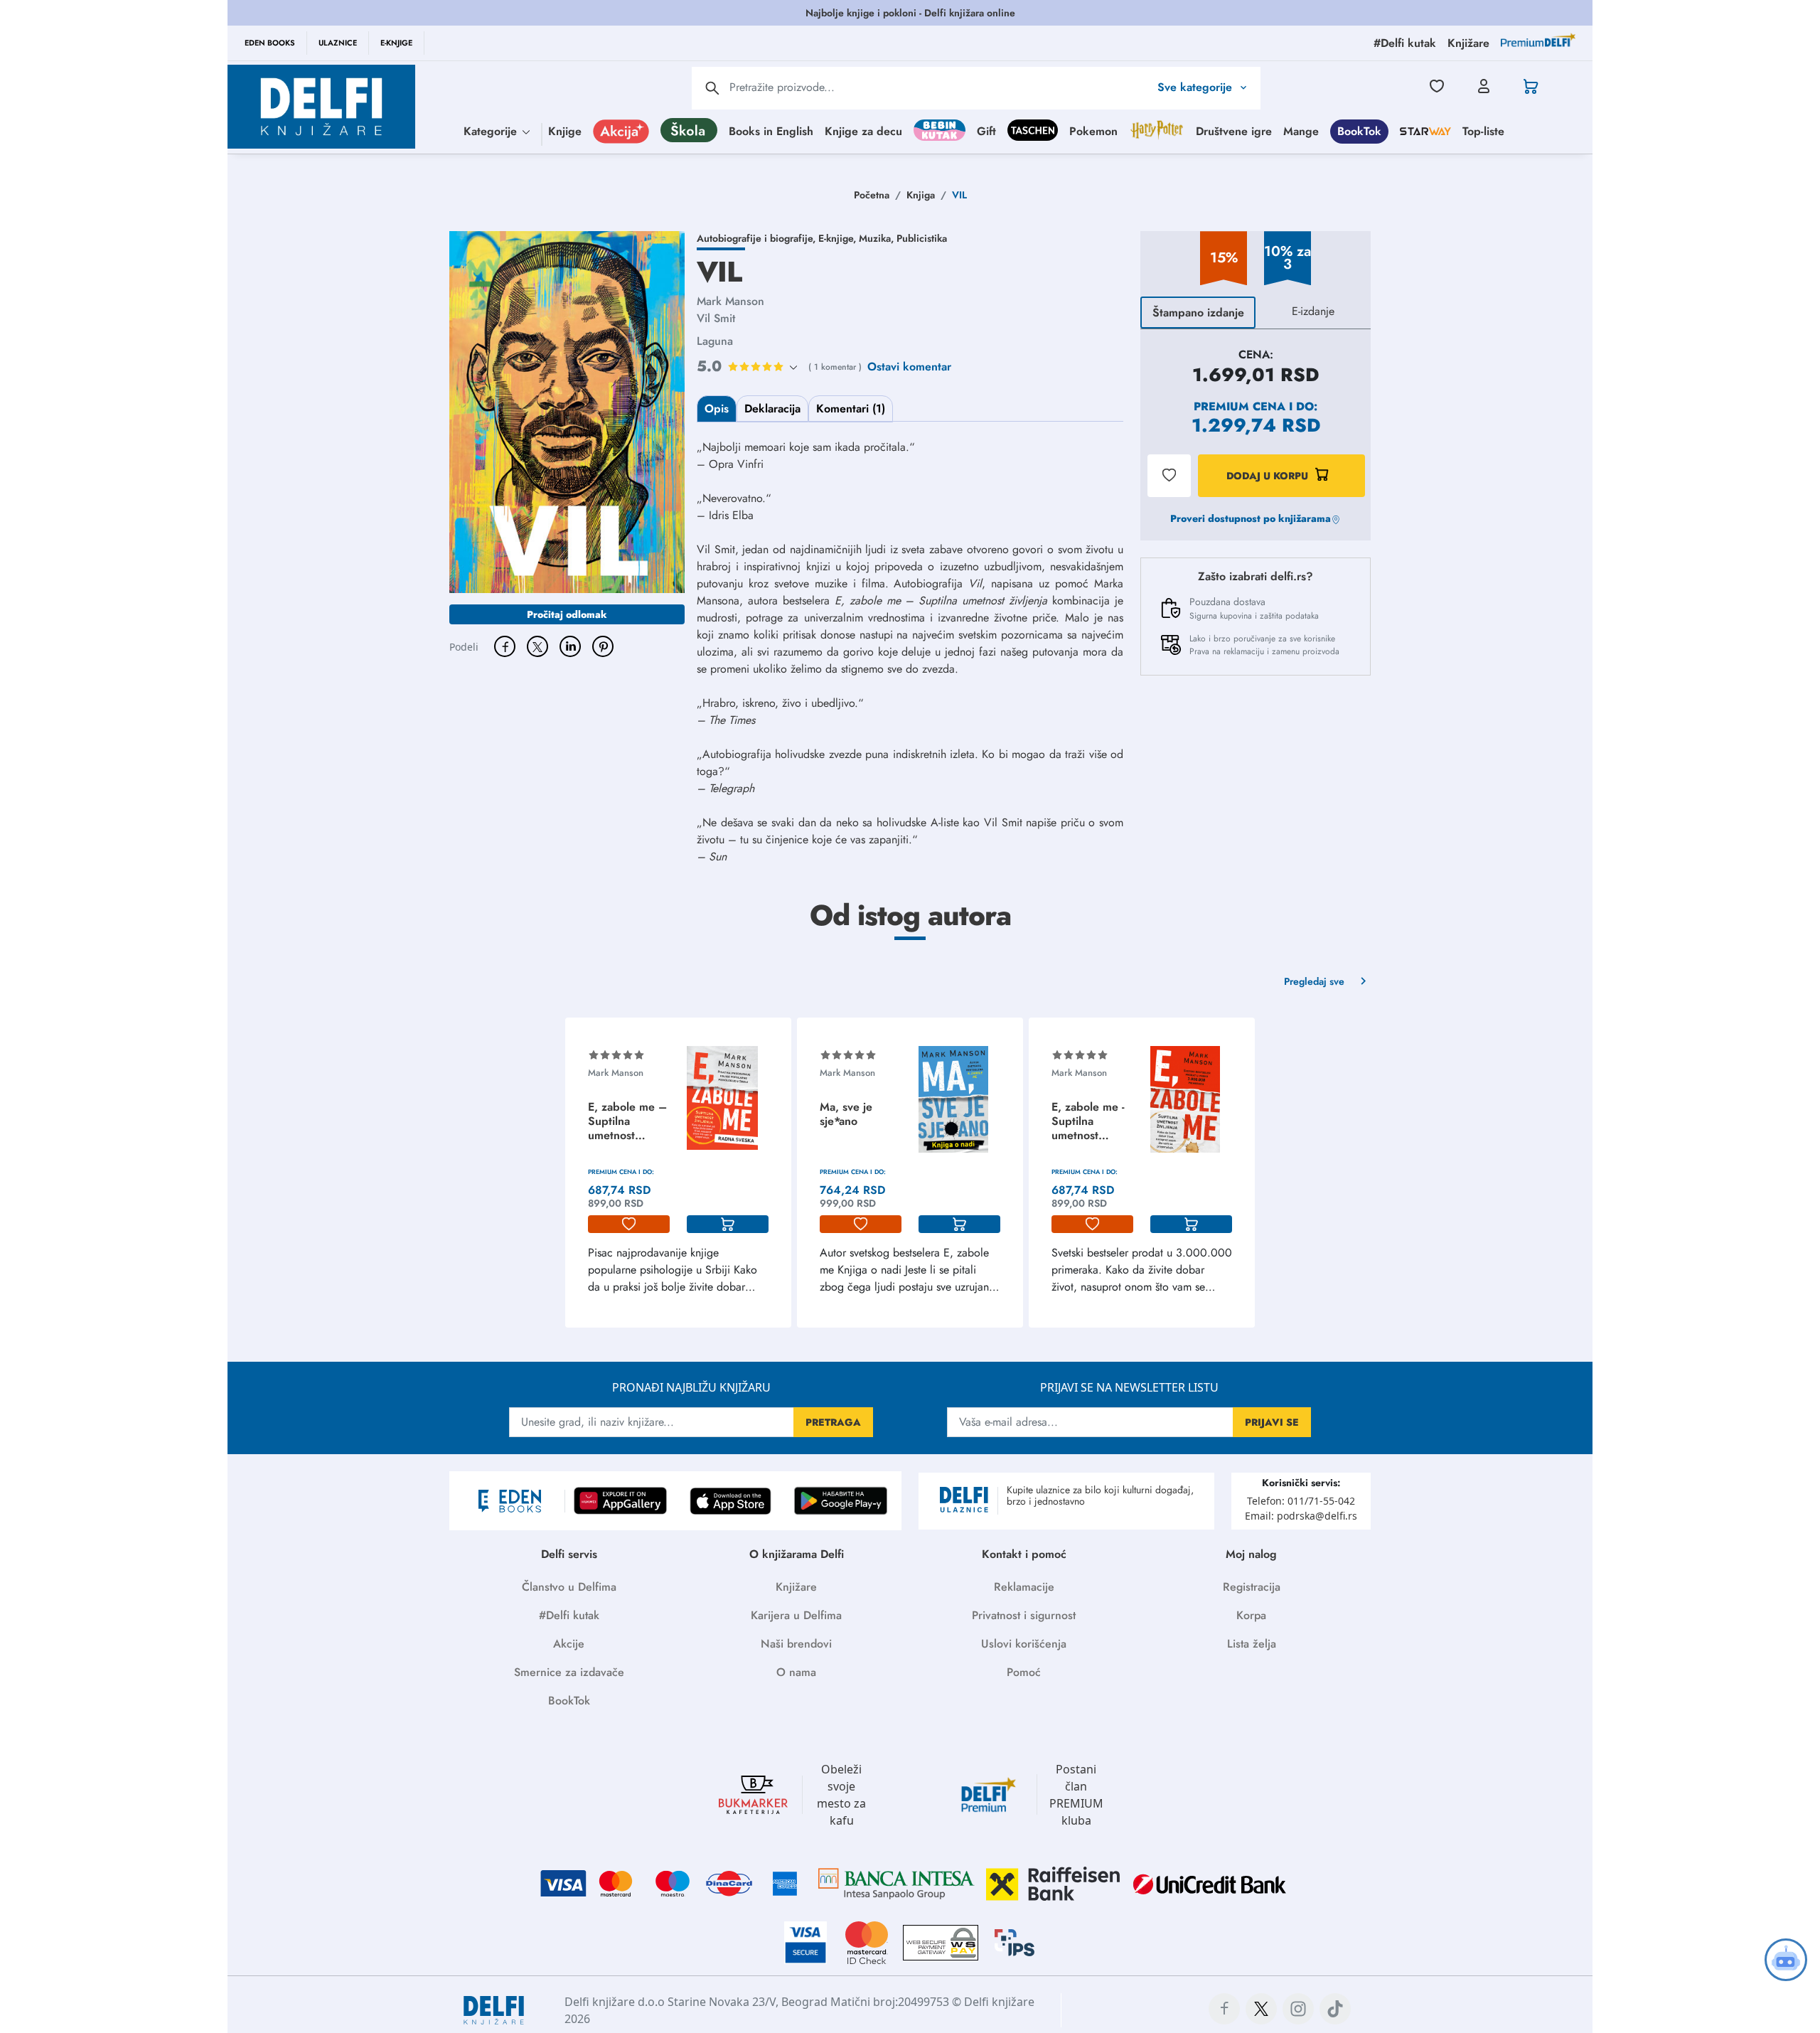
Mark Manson (730, 301)
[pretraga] (712, 88)
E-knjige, (839, 238)
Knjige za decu (863, 130)
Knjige (565, 130)
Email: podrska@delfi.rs (1301, 1516)
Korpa (1251, 1615)
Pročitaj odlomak (567, 614)
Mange (1301, 130)
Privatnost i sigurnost (1024, 1615)
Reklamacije (1024, 1587)
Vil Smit (716, 318)
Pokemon (1093, 130)
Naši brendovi (796, 1644)
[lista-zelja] (629, 1224)
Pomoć (1024, 1672)
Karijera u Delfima (796, 1615)
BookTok (1359, 130)
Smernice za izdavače (569, 1672)
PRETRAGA (833, 1422)
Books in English (771, 130)
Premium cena (1240, 406)
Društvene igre (1234, 130)
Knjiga (921, 195)
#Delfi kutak (569, 1615)
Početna (872, 195)
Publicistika (922, 238)
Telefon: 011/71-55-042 (1301, 1501)
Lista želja (1252, 1644)
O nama (796, 1672)
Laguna (715, 341)
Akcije (569, 1644)
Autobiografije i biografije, (758, 238)
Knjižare (796, 1587)
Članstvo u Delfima (569, 1587)
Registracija (1252, 1587)
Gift (986, 130)
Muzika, (878, 238)
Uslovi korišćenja (1024, 1644)
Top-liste (1483, 130)
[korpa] (728, 1224)
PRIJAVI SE (1272, 1422)
